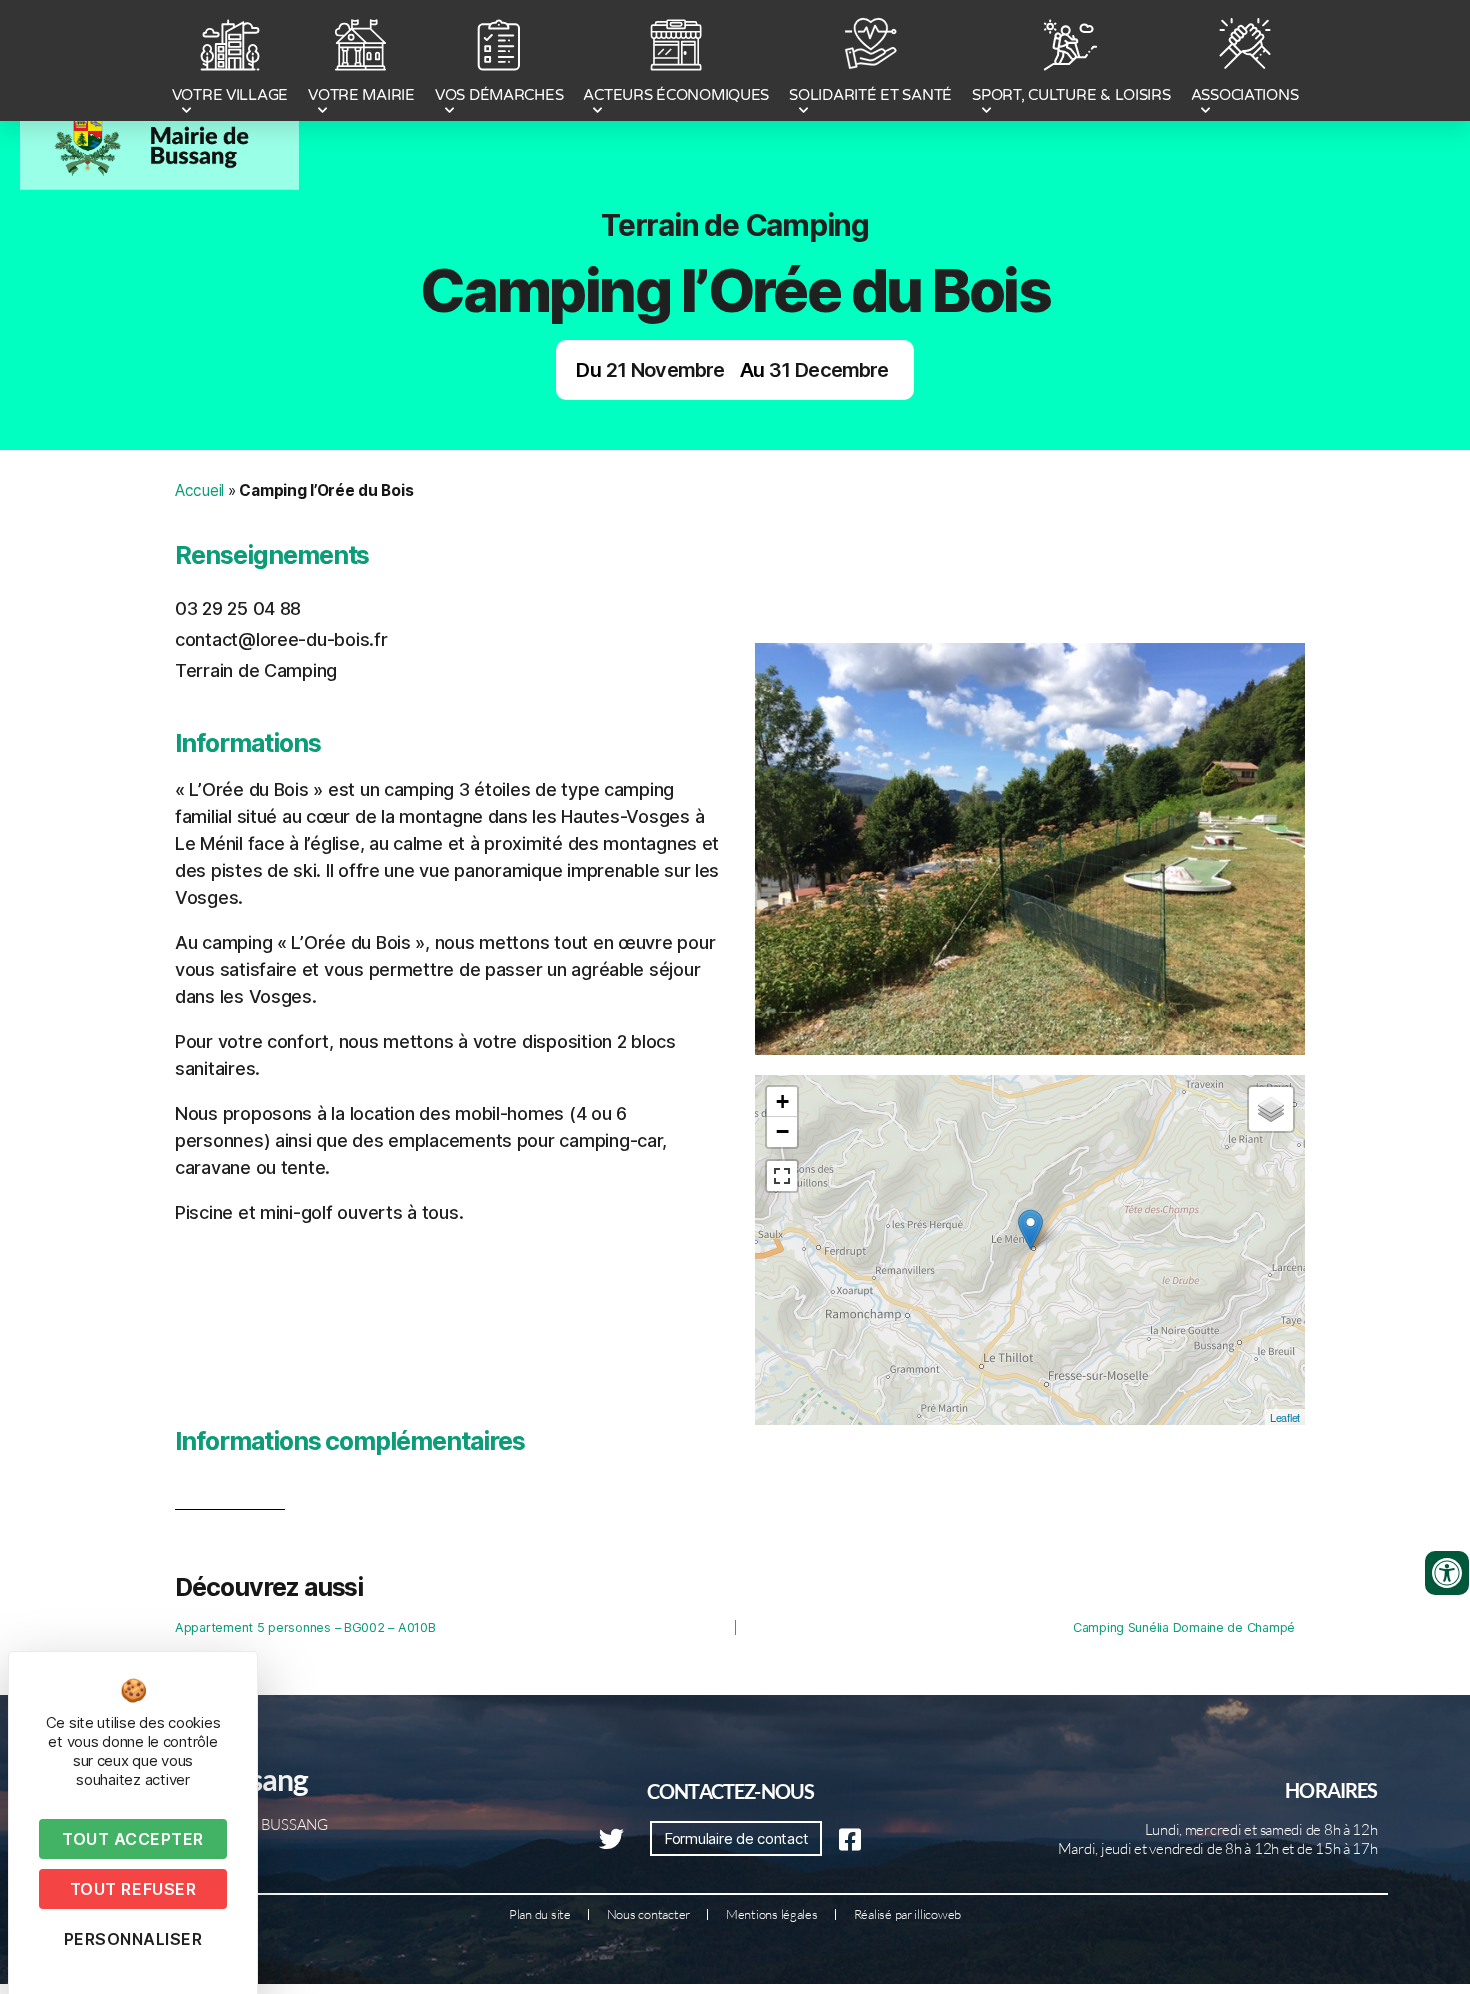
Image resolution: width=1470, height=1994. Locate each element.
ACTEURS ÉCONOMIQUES (676, 95)
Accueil (199, 490)
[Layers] (1271, 1109)
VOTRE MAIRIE (361, 95)
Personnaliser (133, 1939)
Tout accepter (133, 1839)
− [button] (782, 1131)
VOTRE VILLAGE (230, 95)
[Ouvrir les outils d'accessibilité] (1447, 1573)
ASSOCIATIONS (1245, 95)
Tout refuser (133, 1889)
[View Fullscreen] (782, 1176)
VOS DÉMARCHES (499, 95)
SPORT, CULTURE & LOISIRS (1071, 95)
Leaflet (1285, 1417)
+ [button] (782, 1101)
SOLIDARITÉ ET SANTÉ (870, 95)
